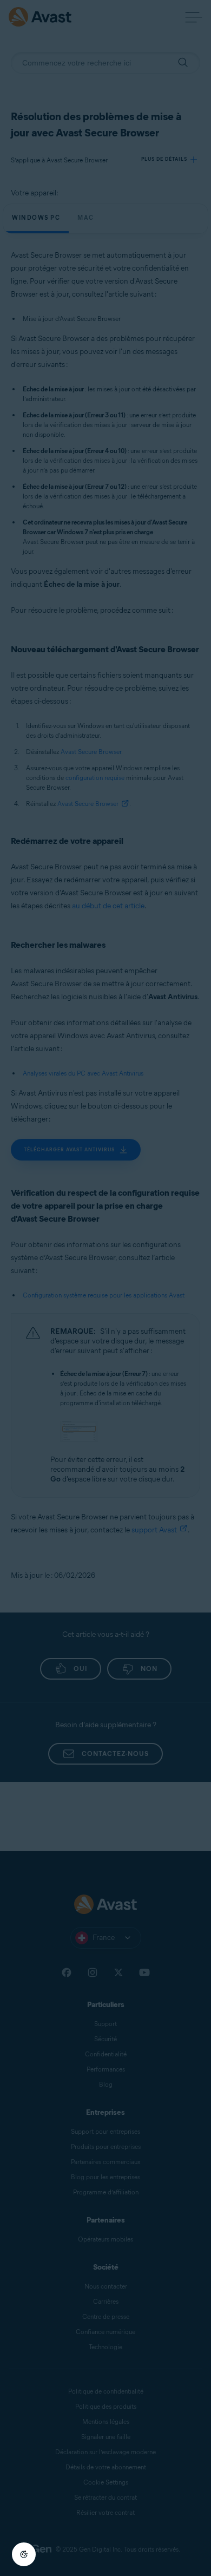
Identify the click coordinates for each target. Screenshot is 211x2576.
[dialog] (105, 1288)
